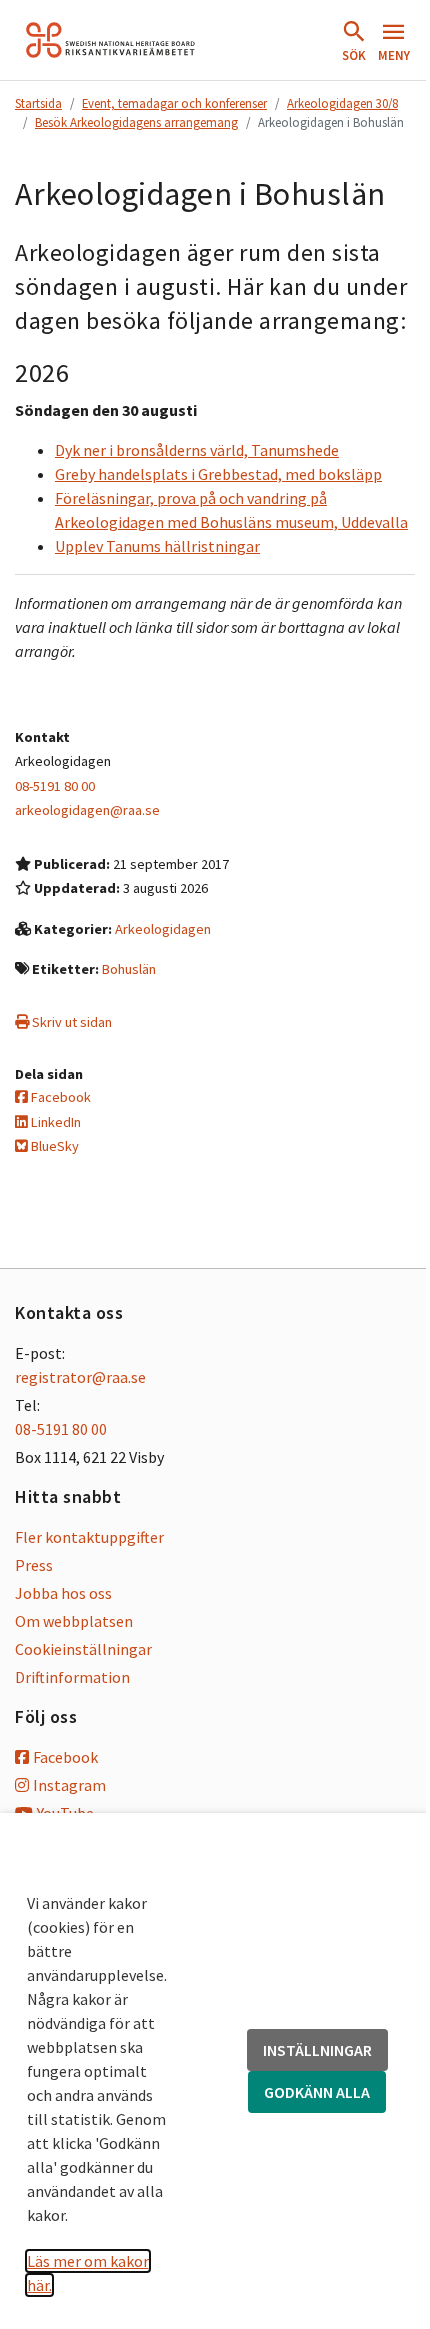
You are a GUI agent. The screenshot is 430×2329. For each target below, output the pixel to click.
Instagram (69, 1785)
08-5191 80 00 (55, 786)
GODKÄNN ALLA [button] (317, 2092)
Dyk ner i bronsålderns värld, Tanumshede (197, 450)
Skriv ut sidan (70, 1022)
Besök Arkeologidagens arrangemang (136, 122)
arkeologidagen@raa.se (87, 810)
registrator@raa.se (80, 1377)
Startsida (38, 103)
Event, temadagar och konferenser (174, 103)
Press (34, 1565)
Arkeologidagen (163, 929)
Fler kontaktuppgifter (89, 1537)
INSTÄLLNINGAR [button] (317, 2050)
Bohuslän (129, 969)
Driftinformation (72, 1677)
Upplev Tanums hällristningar (157, 546)
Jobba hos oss (63, 1593)
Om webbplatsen (74, 1621)
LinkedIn (54, 1122)
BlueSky (53, 1146)
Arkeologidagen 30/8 (342, 103)
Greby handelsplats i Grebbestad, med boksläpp (218, 474)
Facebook (59, 1097)
